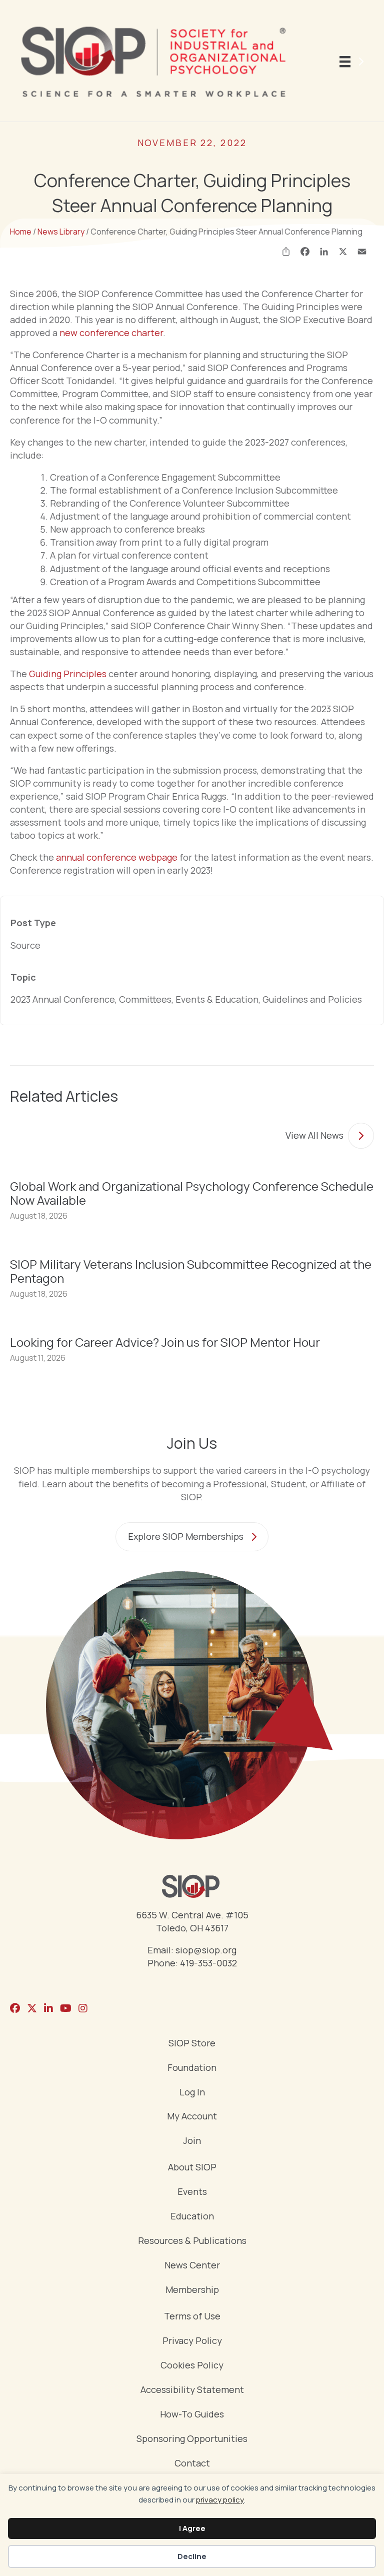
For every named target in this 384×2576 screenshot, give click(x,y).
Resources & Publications (192, 2241)
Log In (192, 2093)
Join (192, 2141)
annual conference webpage (117, 857)
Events (192, 2192)
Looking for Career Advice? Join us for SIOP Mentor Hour (165, 1342)
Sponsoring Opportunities (192, 2439)
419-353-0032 (208, 1963)
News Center (192, 2266)
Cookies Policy (192, 2366)
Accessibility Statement (192, 2390)
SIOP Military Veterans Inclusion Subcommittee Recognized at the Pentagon (191, 1271)
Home (21, 232)
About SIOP (192, 2168)
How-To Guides (192, 2415)
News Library (61, 232)
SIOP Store (192, 2044)
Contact (192, 2464)
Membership (192, 2290)
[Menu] (353, 62)
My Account (192, 2117)
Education (192, 2217)
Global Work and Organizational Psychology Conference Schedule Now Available (192, 1193)
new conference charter (111, 333)
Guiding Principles (68, 674)
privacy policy (220, 2500)
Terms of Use (192, 2317)
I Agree (192, 2528)
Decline (192, 2556)
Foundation (192, 2068)
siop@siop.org (206, 1950)
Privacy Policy (192, 2341)
